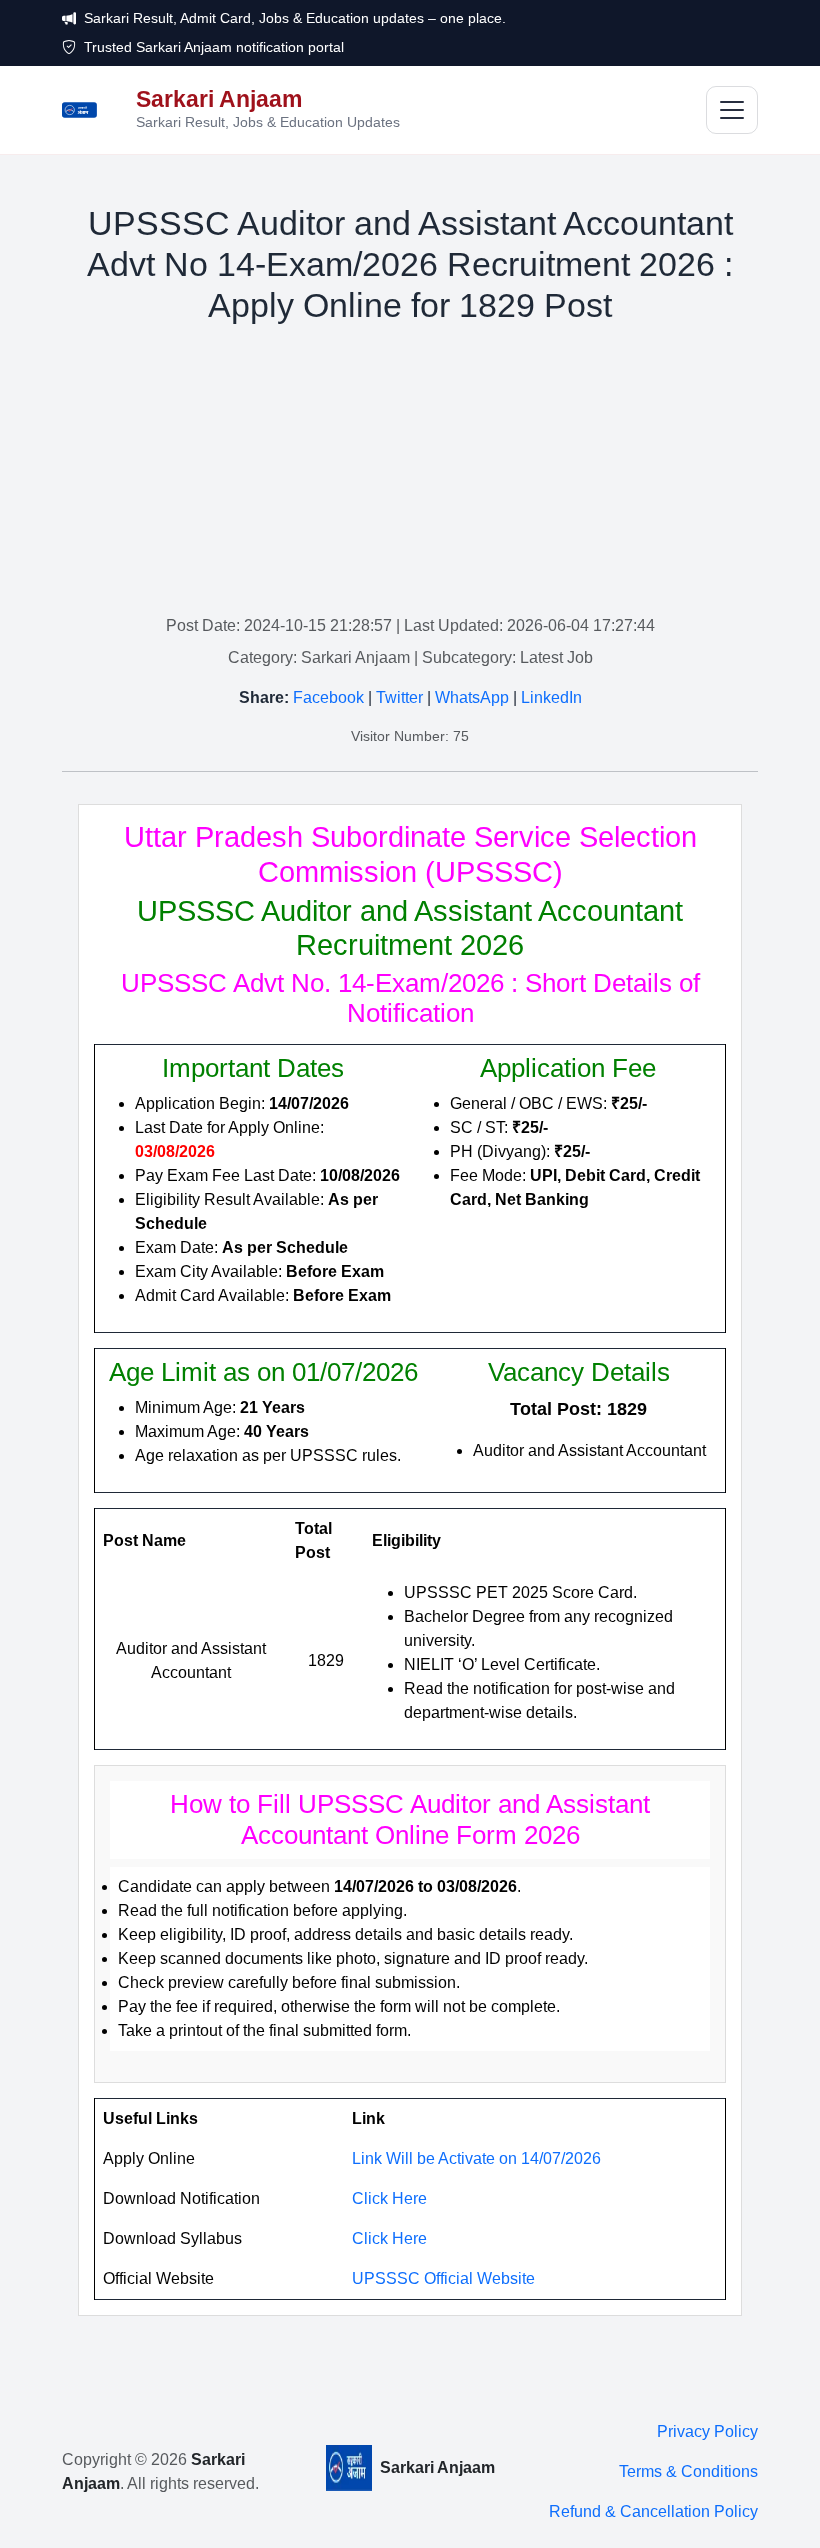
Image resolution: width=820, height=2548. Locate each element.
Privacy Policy (707, 2431)
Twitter (399, 697)
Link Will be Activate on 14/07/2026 (476, 2158)
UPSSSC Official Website (443, 2278)
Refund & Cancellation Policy (653, 2511)
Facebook (328, 697)
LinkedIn (551, 697)
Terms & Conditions (688, 2471)
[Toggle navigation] (732, 110)
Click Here (389, 2198)
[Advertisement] (410, 474)
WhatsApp (472, 697)
